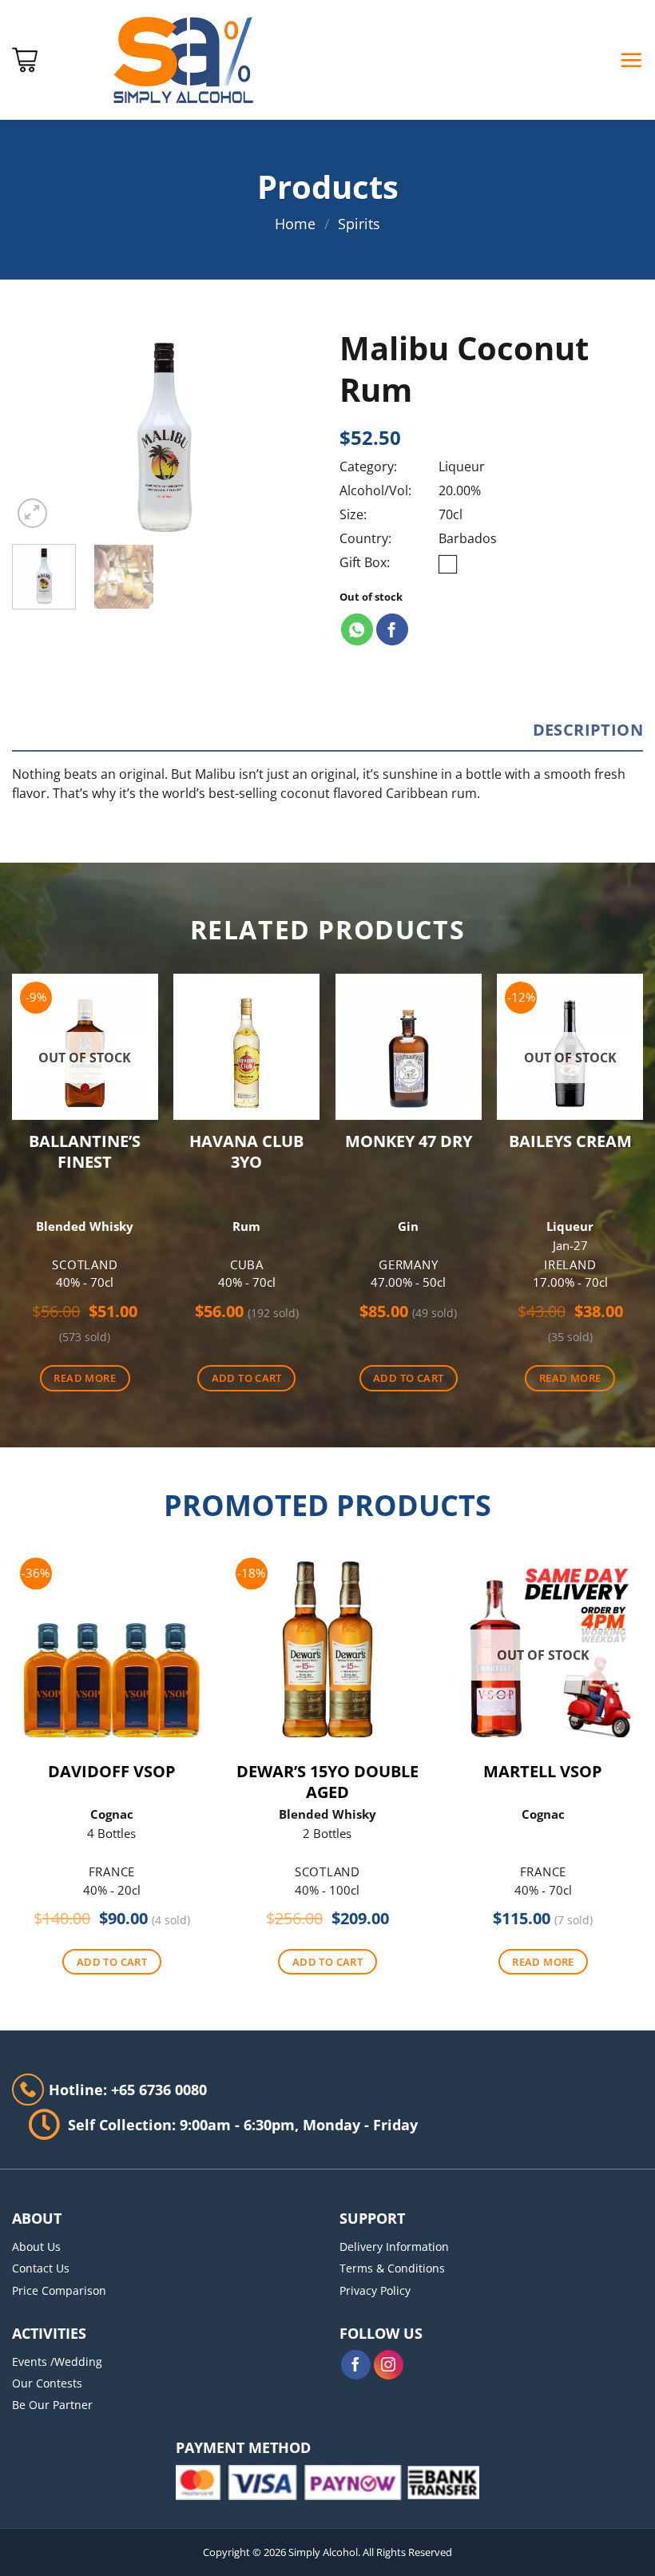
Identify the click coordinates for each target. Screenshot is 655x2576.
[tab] (588, 730)
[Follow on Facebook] (356, 2365)
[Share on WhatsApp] (357, 629)
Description (588, 730)
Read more (85, 1378)
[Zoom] (33, 514)
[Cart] (25, 60)
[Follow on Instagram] (389, 2365)
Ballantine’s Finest (85, 1152)
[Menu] (631, 60)
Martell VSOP (543, 1772)
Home (295, 224)
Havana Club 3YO (246, 1152)
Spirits (359, 224)
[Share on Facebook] (392, 629)
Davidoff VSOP (112, 1772)
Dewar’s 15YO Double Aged (327, 1782)
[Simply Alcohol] (184, 60)
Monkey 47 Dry (409, 1141)
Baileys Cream (570, 1141)
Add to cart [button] (247, 1378)
